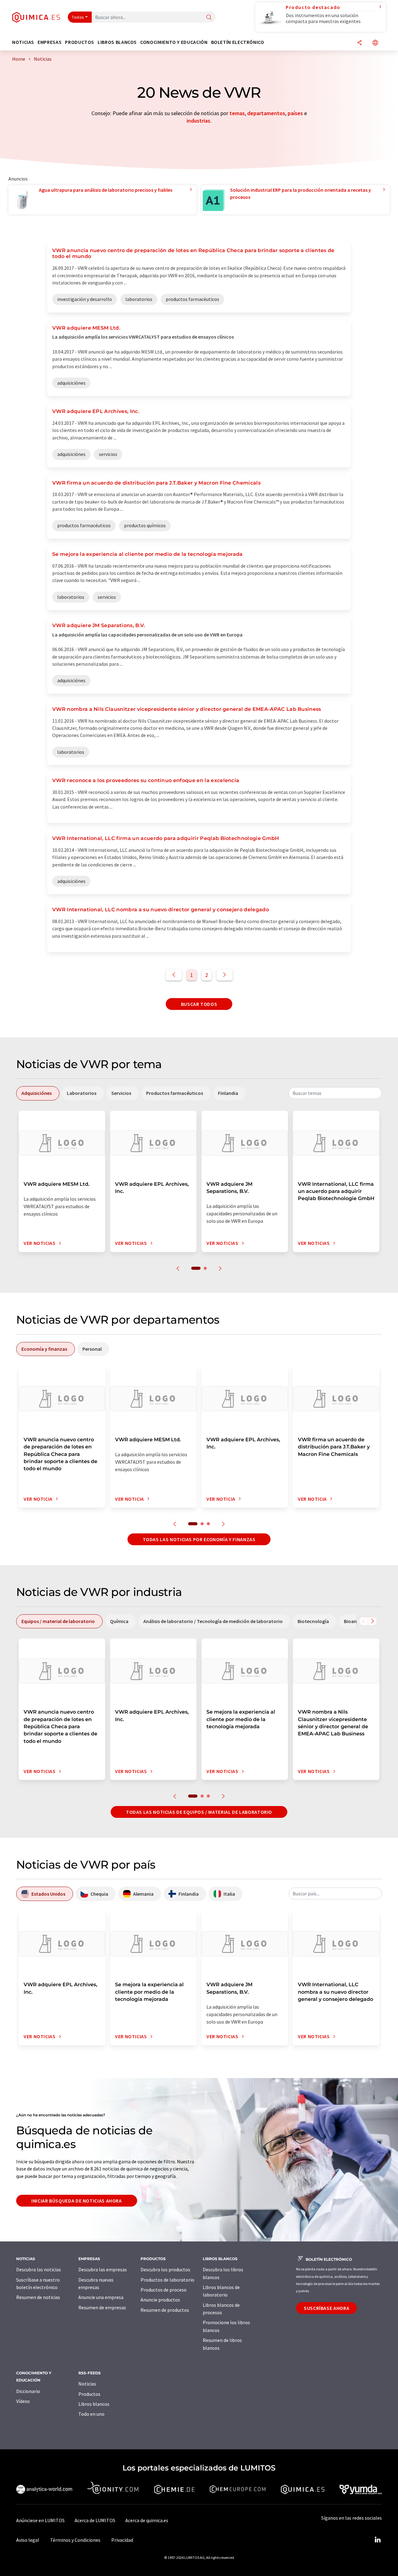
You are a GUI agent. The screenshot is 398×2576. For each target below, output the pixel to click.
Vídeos (23, 2401)
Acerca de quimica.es (147, 2520)
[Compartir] (359, 43)
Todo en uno (91, 2414)
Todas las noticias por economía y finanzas (199, 1539)
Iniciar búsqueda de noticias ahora (77, 2201)
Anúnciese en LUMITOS (40, 2520)
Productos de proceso (164, 2290)
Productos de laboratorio (167, 2280)
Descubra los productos (165, 2269)
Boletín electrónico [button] (238, 42)
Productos (89, 2394)
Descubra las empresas (103, 2269)
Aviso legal (28, 2540)
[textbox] (335, 1093)
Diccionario (28, 2391)
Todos (78, 17)
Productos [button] (80, 42)
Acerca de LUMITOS (95, 2520)
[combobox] (335, 1093)
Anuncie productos (160, 2300)
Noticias (87, 2384)
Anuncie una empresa (101, 2297)
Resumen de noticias (38, 2297)
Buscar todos (199, 1004)
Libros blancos (94, 2404)
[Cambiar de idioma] (375, 43)
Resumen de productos (165, 2310)
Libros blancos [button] (117, 42)
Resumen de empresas (102, 2307)
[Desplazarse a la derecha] (373, 1621)
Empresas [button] (50, 42)
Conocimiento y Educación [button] (174, 42)
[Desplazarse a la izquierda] (363, 1621)
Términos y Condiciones (75, 2540)
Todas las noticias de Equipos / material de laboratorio (199, 1812)
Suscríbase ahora (326, 2308)
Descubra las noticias (39, 2269)
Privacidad (122, 2540)
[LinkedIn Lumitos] (377, 2540)
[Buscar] (209, 18)
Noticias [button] (23, 42)
